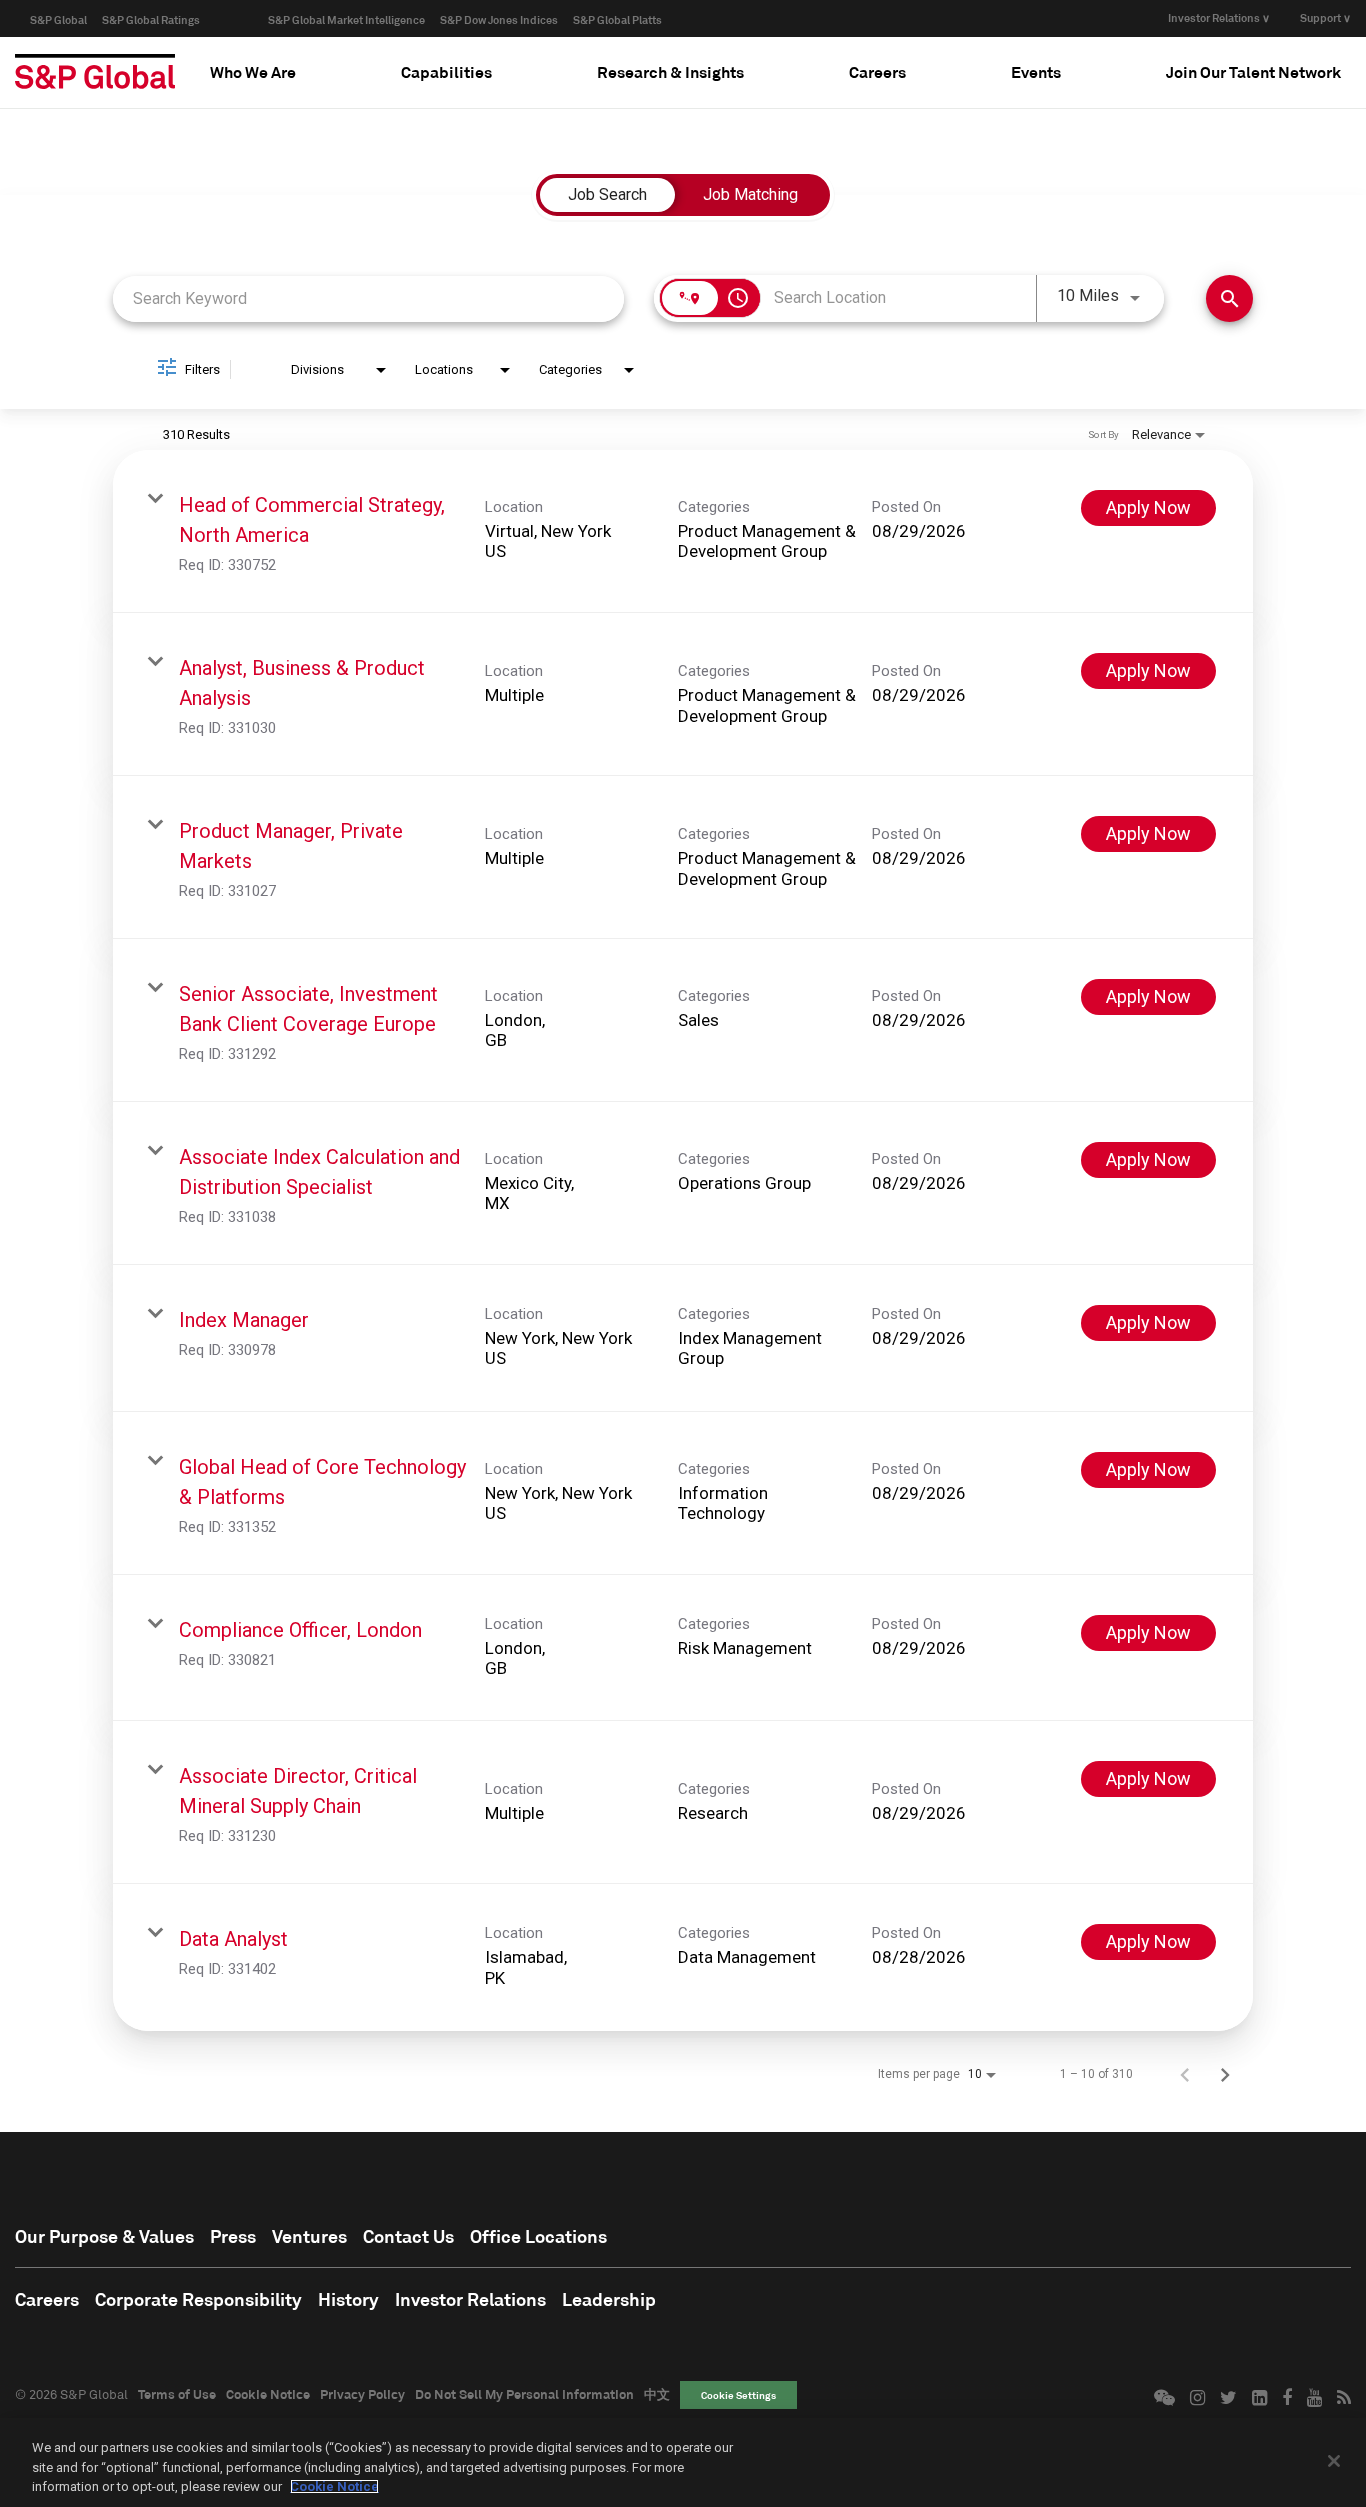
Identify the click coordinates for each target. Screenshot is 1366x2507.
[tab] (253, 72)
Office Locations (538, 2236)
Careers (47, 2299)
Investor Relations (470, 2299)
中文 (657, 2394)
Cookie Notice (268, 2394)
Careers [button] (877, 71)
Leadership (609, 2299)
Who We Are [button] (253, 71)
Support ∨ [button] (1325, 17)
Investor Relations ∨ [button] (1219, 17)
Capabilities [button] (446, 71)
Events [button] (1036, 71)
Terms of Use (177, 2394)
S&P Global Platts (617, 19)
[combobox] (368, 298)
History (348, 2299)
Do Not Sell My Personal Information (524, 2394)
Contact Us (408, 2236)
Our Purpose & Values (104, 2236)
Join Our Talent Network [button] (1253, 71)
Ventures (309, 2236)
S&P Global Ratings (151, 19)
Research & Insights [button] (670, 71)
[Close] (1334, 2461)
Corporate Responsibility (198, 2299)
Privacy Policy (362, 2394)
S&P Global (58, 19)
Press (233, 2236)
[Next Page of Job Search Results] (1225, 2074)
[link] (683, 531)
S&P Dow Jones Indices (499, 19)
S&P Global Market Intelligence (346, 19)
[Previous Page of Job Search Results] (1185, 2074)
